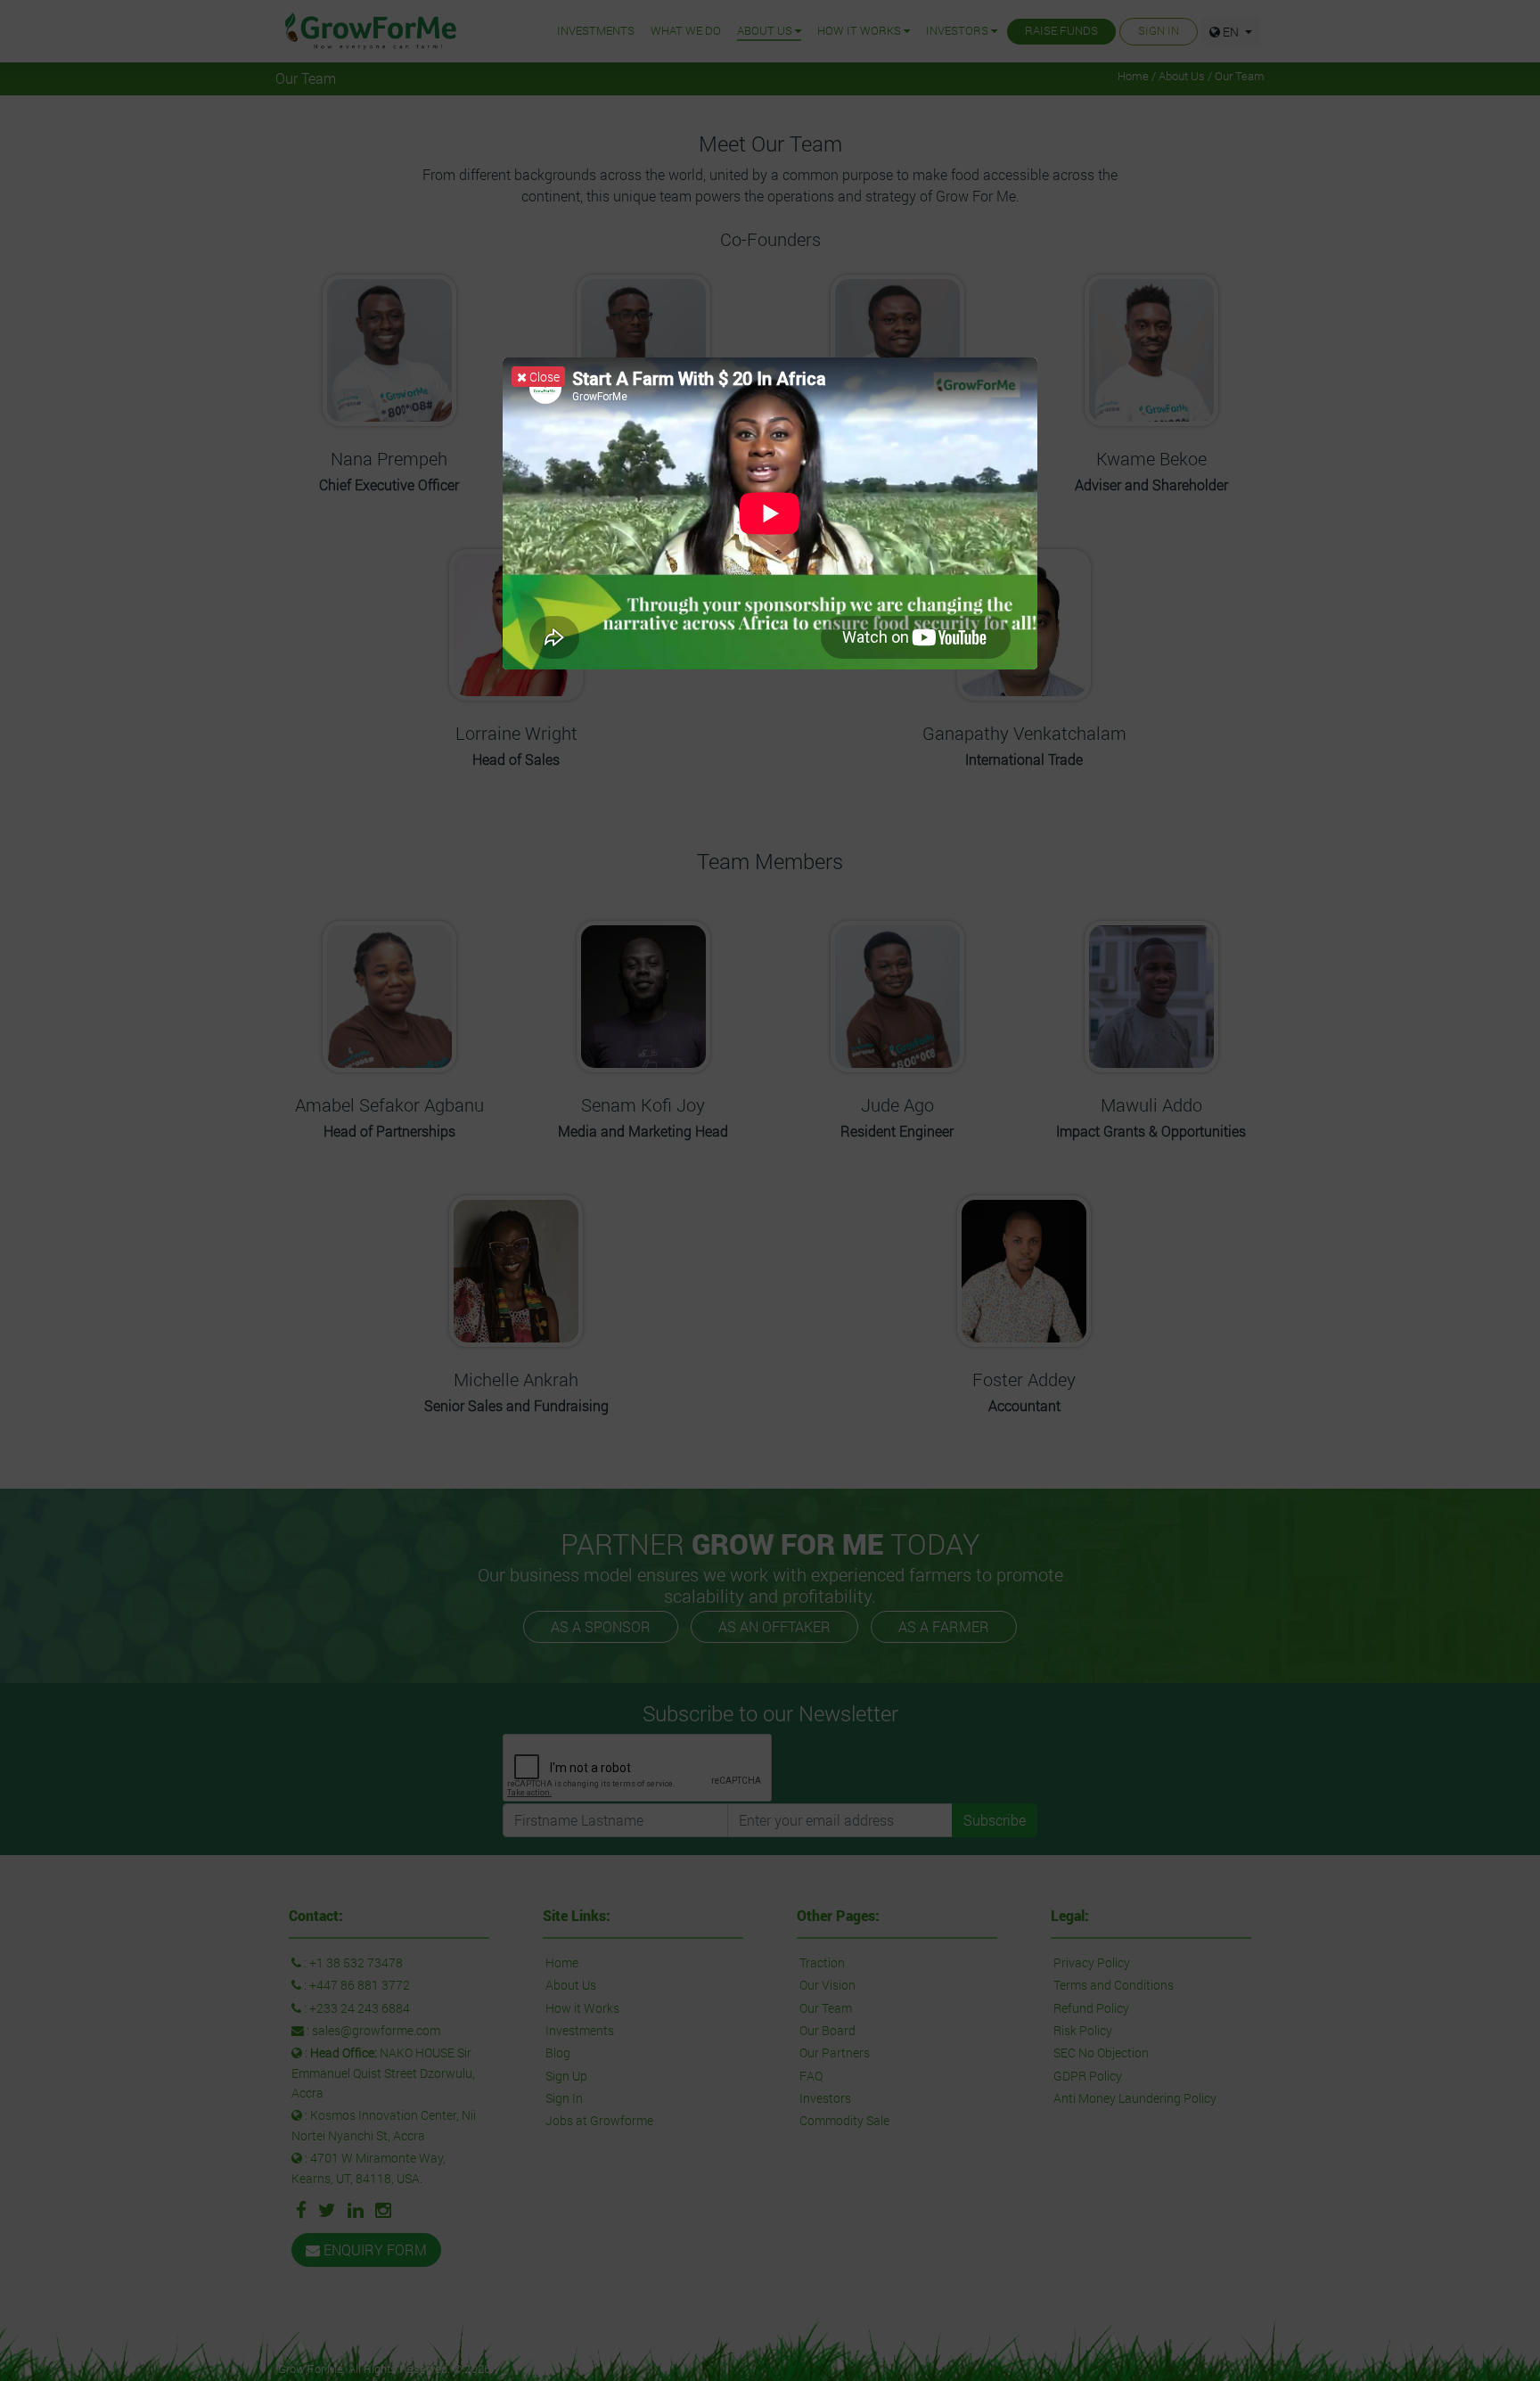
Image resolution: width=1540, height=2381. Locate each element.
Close (543, 377)
